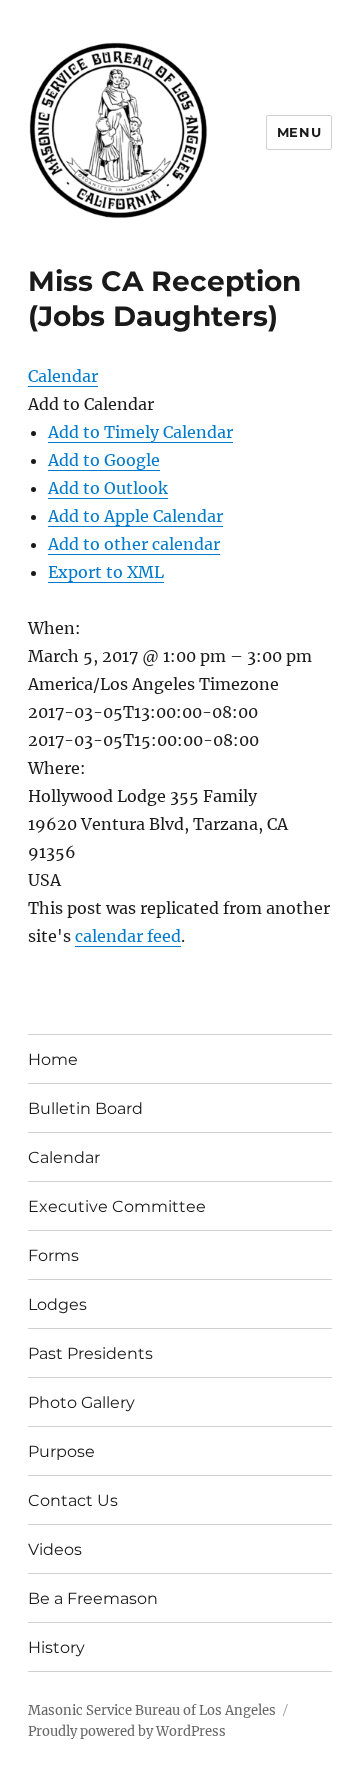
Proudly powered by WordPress (127, 1731)
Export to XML (106, 572)
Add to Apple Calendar (135, 516)
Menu (299, 132)
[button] (91, 404)
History (56, 1647)
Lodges (57, 1304)
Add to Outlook (108, 488)
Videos (55, 1549)
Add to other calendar (134, 544)
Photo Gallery (81, 1402)
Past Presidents (90, 1353)
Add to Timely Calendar (140, 432)
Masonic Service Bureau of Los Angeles (152, 1710)
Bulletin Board (85, 1108)
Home (53, 1059)
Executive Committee (117, 1206)
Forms (53, 1255)
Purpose (61, 1451)
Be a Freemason (93, 1598)
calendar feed (128, 936)
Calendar (64, 1157)
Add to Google (104, 460)
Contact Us (73, 1500)
